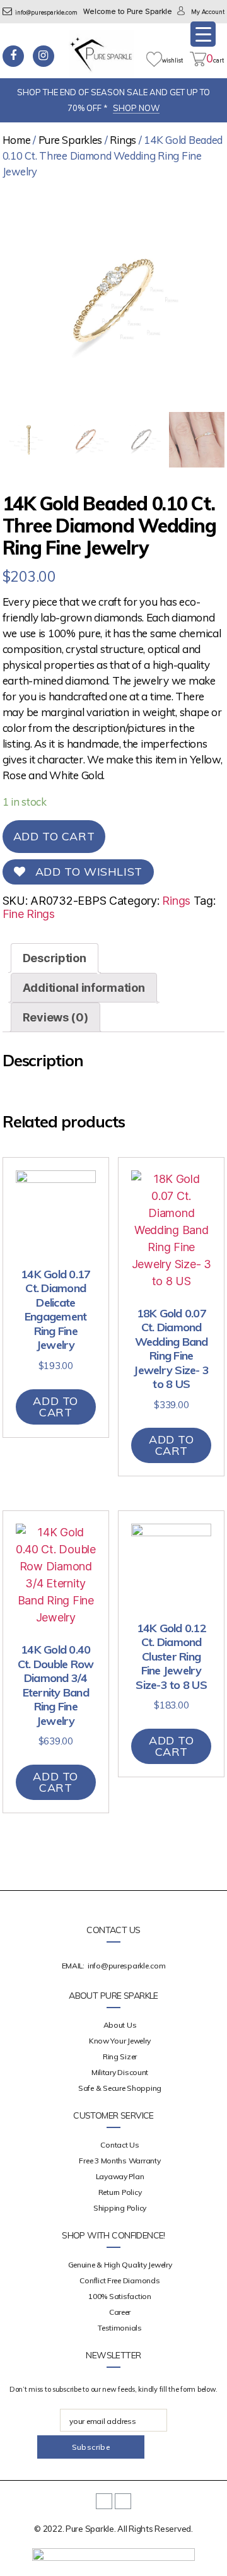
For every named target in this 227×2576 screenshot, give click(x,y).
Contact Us (119, 2145)
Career (120, 2312)
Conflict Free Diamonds (119, 2280)
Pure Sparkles (71, 140)
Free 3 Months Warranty (119, 2161)
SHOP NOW (136, 108)
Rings (123, 140)
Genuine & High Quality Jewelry (120, 2265)
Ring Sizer (120, 2056)
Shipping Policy (120, 2208)
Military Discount (120, 2072)
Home (17, 140)
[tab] (55, 958)
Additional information (84, 988)
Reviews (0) (55, 1017)
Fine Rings (29, 914)
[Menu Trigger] (203, 34)
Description (55, 958)
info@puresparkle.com (46, 13)
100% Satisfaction (119, 2296)
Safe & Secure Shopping (120, 2088)
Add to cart (54, 836)
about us (120, 2025)
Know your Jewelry (120, 2041)
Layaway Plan (120, 2176)
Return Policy (120, 2192)
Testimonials (120, 2328)
